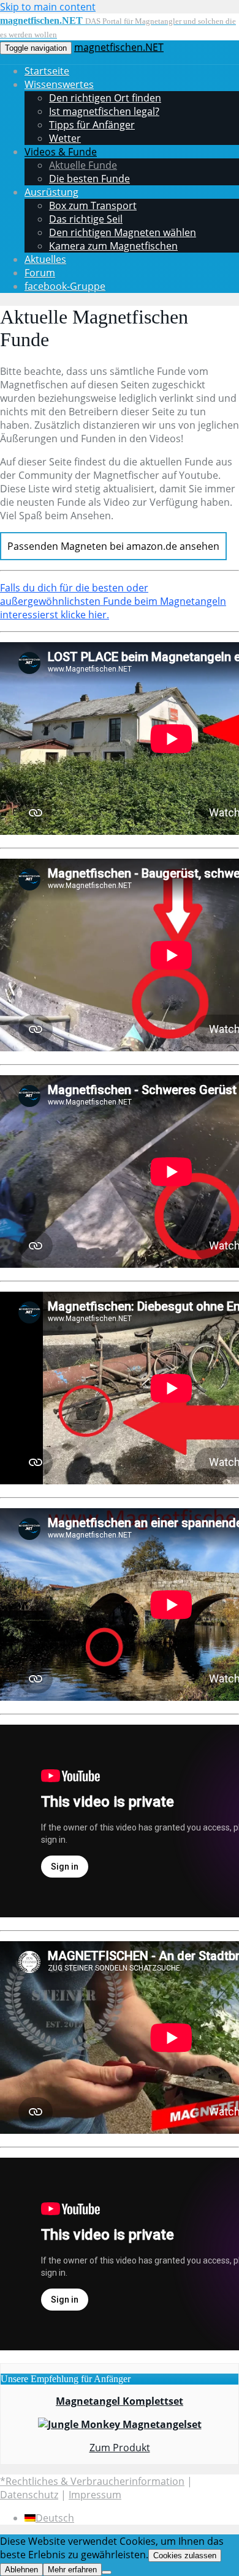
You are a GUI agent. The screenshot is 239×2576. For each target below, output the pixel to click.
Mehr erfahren (72, 2570)
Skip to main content (48, 7)
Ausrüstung (51, 192)
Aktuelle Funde (83, 165)
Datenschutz (29, 2495)
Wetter (65, 138)
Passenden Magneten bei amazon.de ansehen (113, 546)
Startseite (47, 71)
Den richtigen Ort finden (105, 98)
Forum (40, 273)
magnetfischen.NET (119, 47)
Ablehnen (21, 2570)
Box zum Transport (93, 205)
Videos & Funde (61, 152)
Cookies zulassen (185, 2556)
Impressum (95, 2495)
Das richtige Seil (86, 219)
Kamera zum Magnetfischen (113, 246)
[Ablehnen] (107, 2572)
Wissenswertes (59, 84)
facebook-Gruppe (65, 286)
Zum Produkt (120, 2448)
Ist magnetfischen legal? (104, 111)
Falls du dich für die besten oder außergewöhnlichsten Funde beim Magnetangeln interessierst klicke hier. (113, 601)
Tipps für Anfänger (92, 125)
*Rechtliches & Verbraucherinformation (92, 2481)
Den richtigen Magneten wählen (123, 232)
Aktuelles (45, 259)
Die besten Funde (89, 179)
